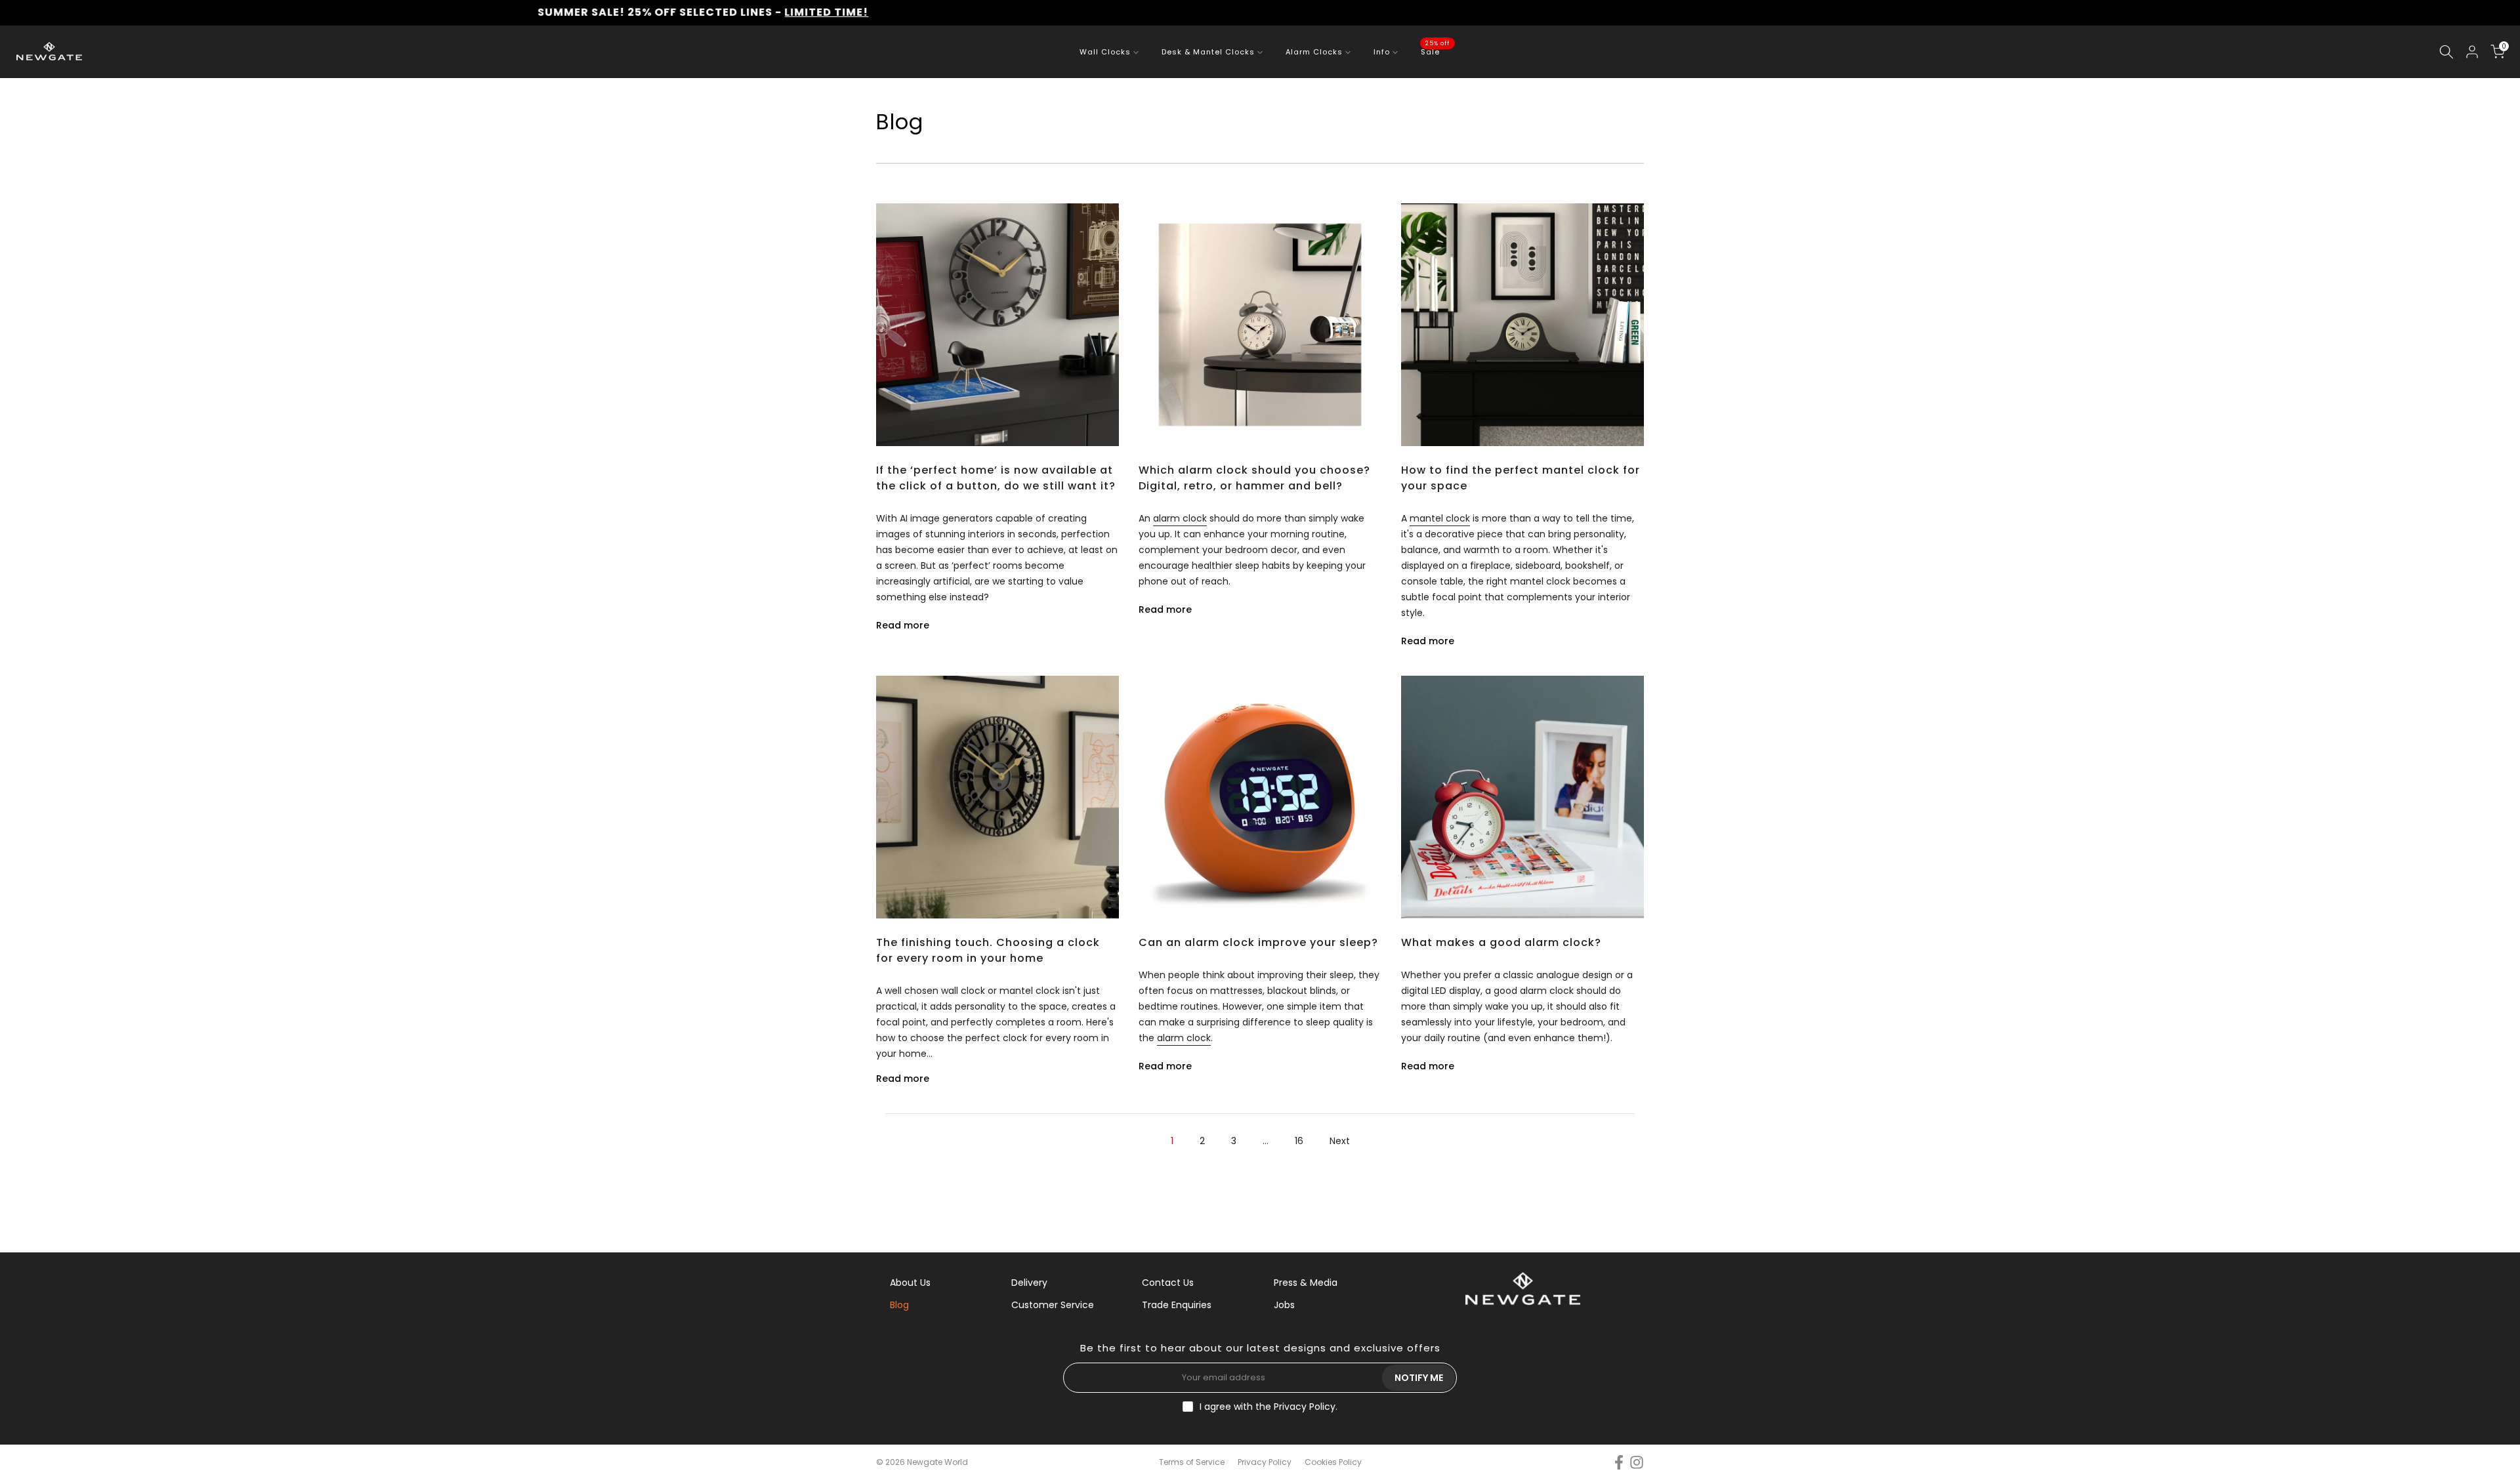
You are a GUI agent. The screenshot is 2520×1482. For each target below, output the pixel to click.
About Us (910, 1283)
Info (1382, 52)
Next (1340, 1141)
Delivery (1029, 1283)
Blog (899, 1305)
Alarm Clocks (1314, 52)
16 (1299, 1141)
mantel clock (1440, 518)
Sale (1435, 51)
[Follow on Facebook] (1619, 1463)
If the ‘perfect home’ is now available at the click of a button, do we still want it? (996, 478)
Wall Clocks (1105, 52)
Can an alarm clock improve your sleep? (1258, 942)
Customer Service (1053, 1305)
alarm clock (1180, 518)
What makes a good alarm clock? (1501, 942)
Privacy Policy (1305, 1407)
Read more (903, 625)
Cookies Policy (1333, 1462)
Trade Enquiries (1177, 1305)
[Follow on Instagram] (1637, 1463)
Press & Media (1306, 1283)
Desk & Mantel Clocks (1208, 52)
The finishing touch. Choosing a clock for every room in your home (988, 950)
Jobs (1284, 1305)
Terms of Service (1192, 1462)
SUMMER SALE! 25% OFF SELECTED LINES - (539, 12)
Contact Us (1168, 1283)
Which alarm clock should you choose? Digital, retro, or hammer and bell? (1254, 478)
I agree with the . (1269, 1407)
